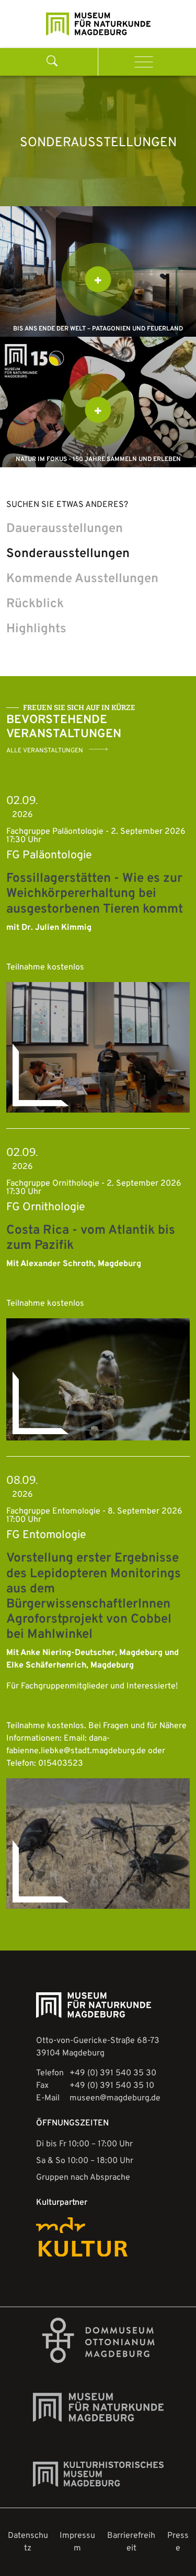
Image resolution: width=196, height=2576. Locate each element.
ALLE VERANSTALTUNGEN (45, 751)
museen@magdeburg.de (115, 2098)
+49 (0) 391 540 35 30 (113, 2073)
